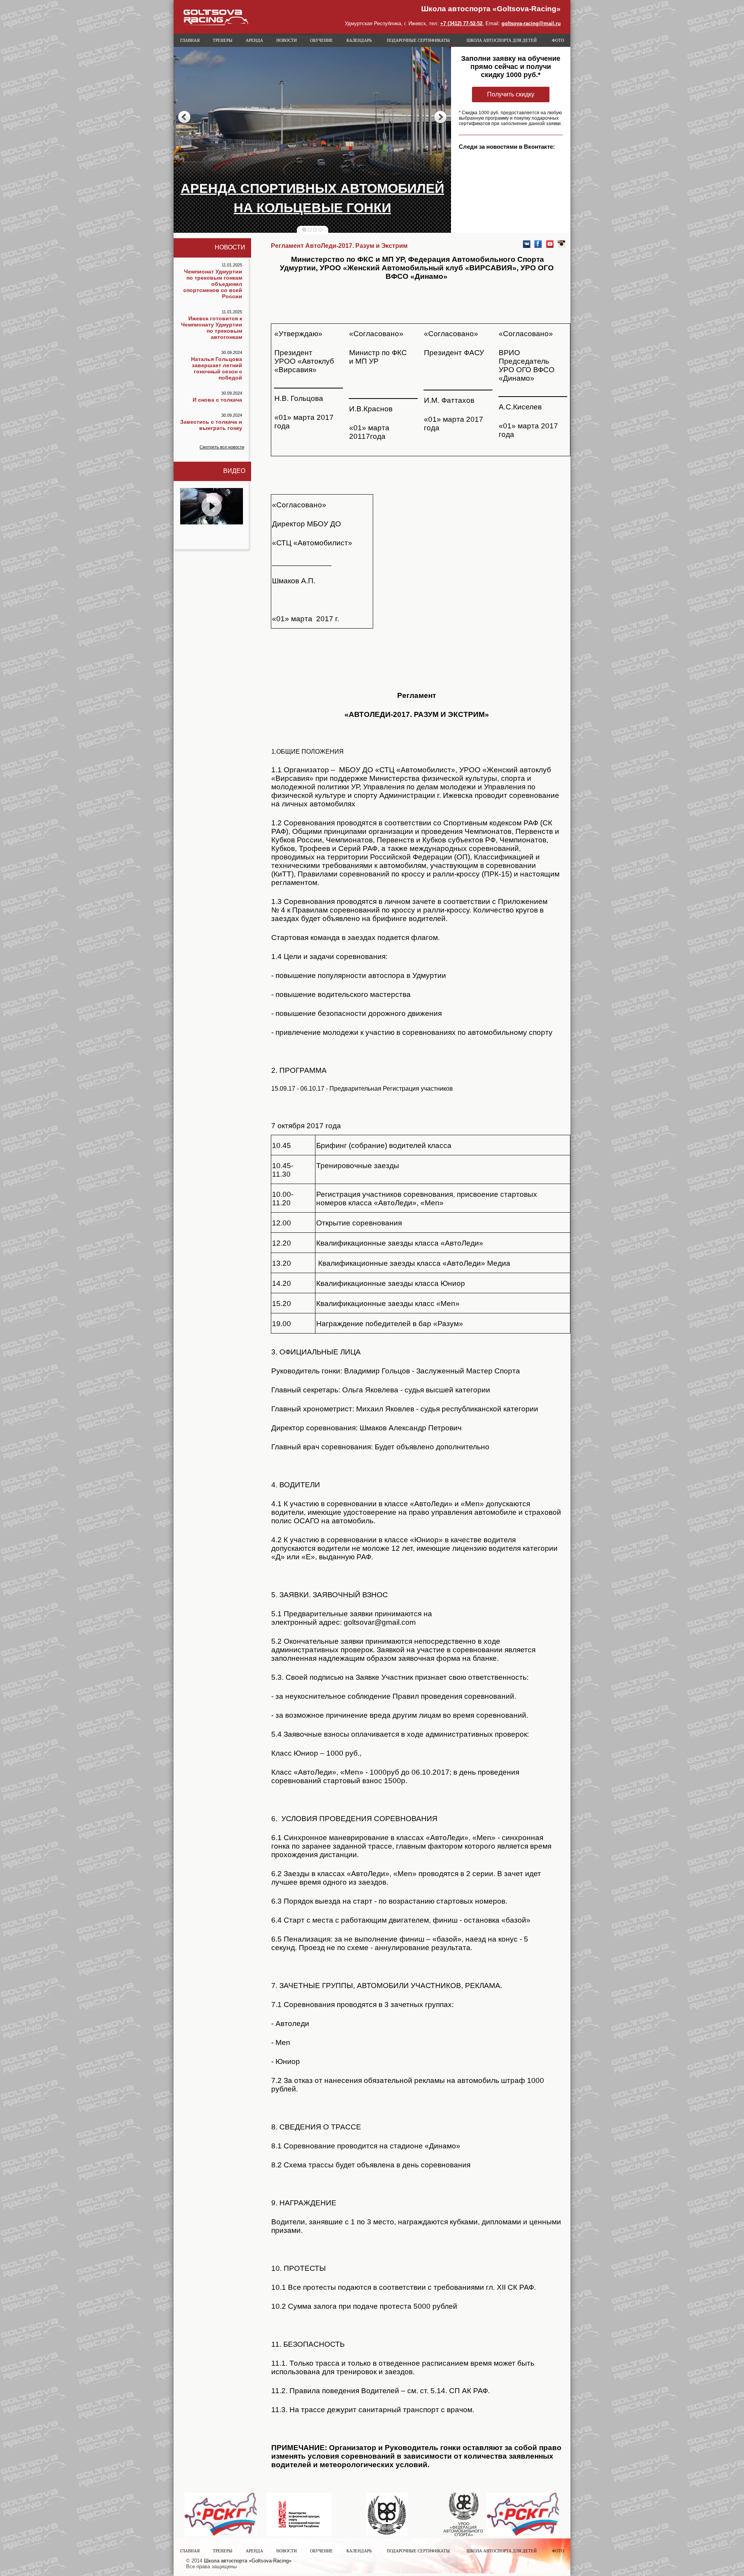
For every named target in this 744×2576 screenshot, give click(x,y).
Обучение (321, 40)
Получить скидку (511, 94)
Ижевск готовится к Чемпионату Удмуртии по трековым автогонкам (212, 328)
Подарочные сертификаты (418, 40)
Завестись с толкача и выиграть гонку (211, 425)
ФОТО (558, 40)
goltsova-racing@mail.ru (531, 23)
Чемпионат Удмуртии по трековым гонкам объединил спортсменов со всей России (213, 284)
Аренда (254, 40)
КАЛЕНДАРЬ (359, 40)
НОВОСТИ (287, 40)
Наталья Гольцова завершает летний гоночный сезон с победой (217, 368)
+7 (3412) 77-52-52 (461, 23)
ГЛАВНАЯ (190, 40)
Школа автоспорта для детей (502, 40)
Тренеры (223, 40)
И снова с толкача (217, 400)
